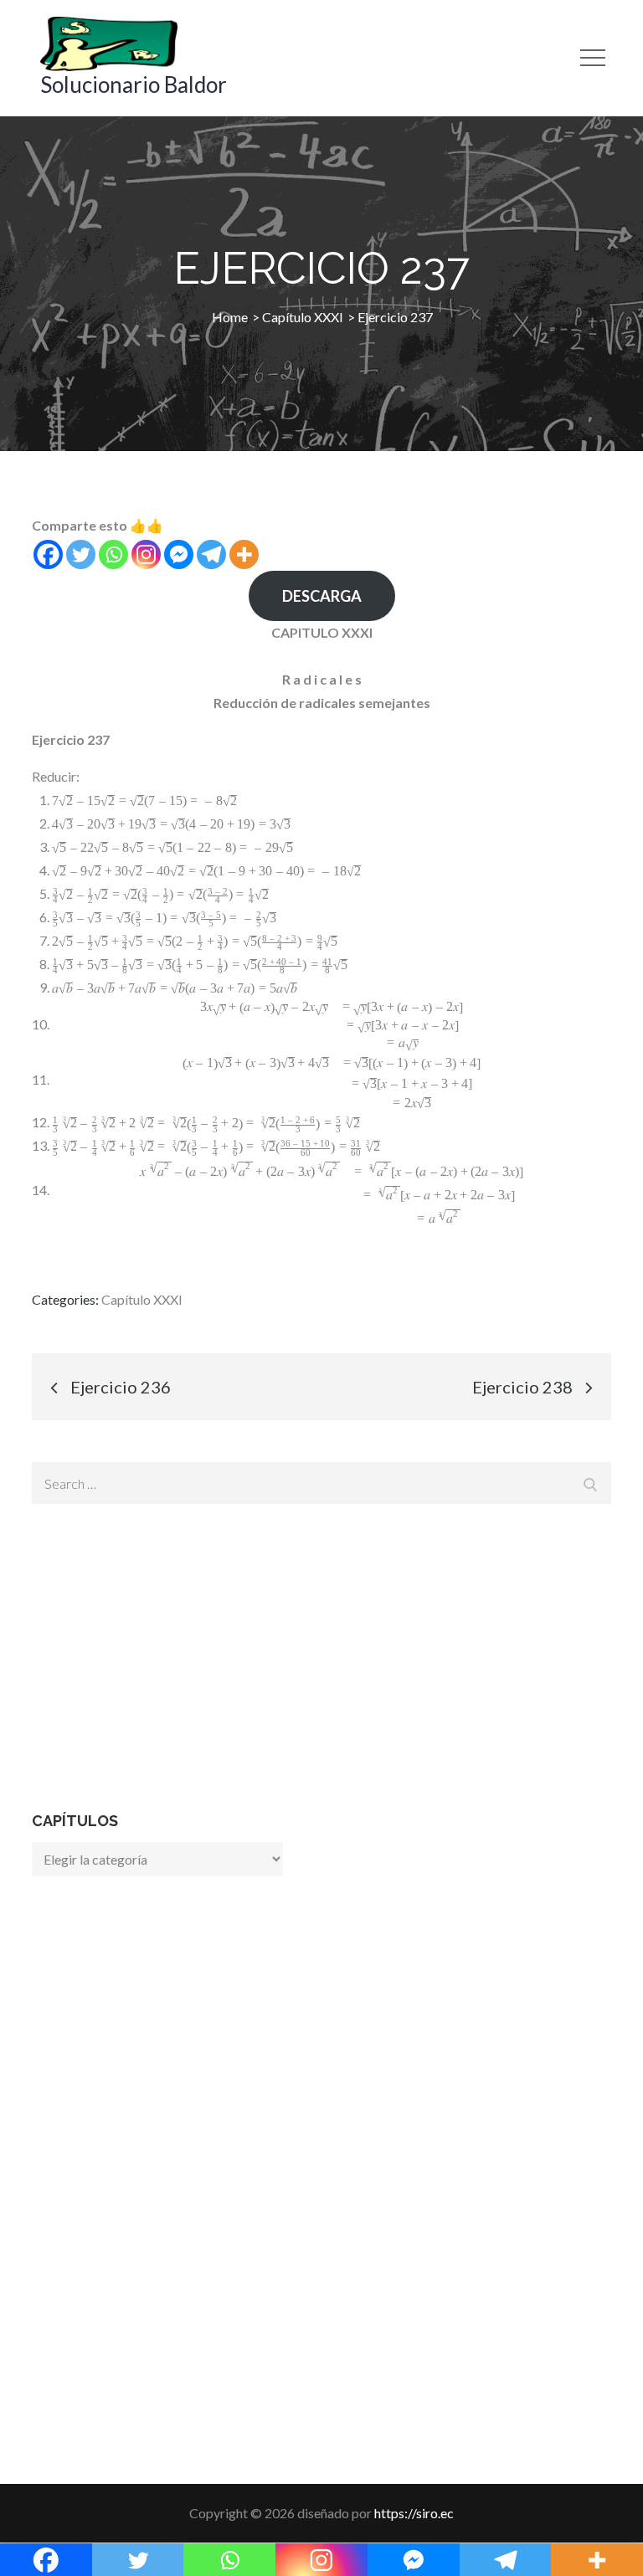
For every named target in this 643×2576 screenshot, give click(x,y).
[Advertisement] (321, 1657)
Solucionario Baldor (134, 85)
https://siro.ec (414, 2513)
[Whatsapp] (113, 554)
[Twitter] (81, 554)
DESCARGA (322, 596)
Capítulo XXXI (142, 1299)
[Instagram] (146, 554)
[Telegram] (211, 554)
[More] (244, 554)
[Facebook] (48, 554)
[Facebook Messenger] (179, 554)
